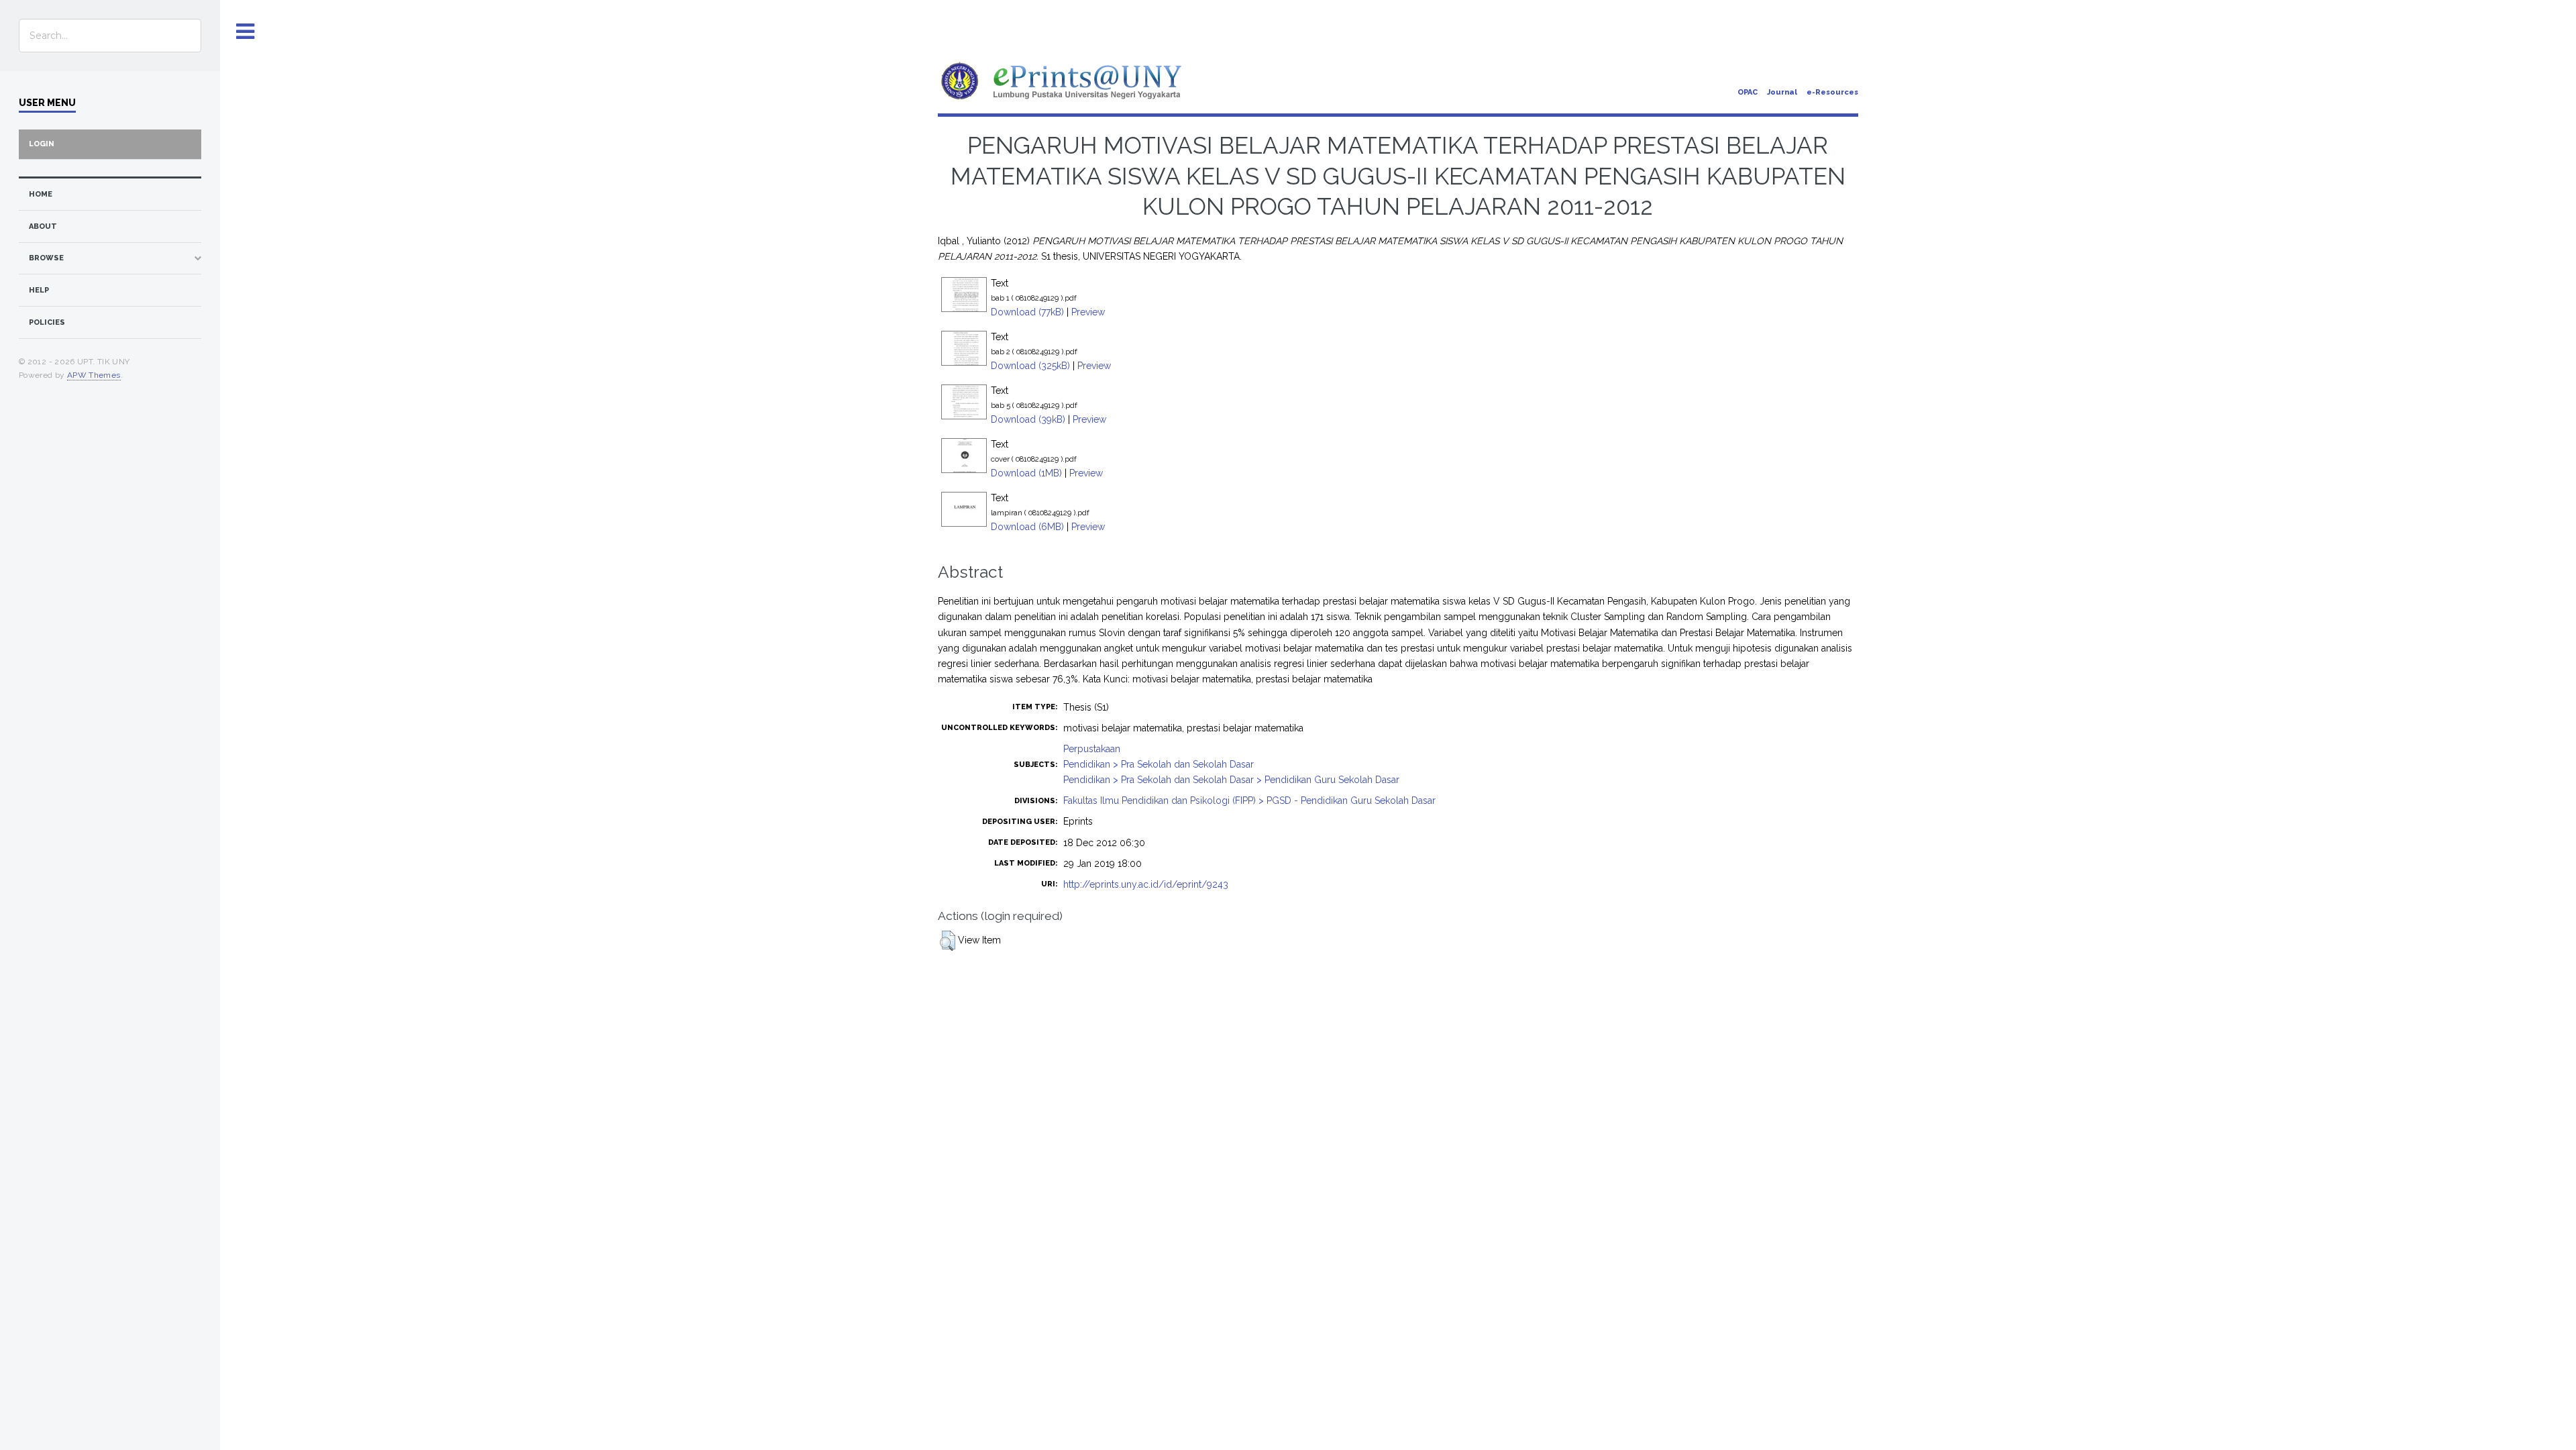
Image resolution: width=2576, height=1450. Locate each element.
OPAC (1748, 92)
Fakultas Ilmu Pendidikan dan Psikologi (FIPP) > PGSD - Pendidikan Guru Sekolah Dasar (1249, 800)
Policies (47, 322)
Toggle (246, 32)
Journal (1782, 92)
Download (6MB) (1027, 527)
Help (39, 290)
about (43, 226)
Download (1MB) (1026, 473)
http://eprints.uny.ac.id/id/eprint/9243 (1146, 884)
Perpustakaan (1092, 749)
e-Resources (1832, 92)
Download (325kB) (1030, 366)
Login (42, 144)
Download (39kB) (1028, 419)
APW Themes (94, 375)
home (41, 194)
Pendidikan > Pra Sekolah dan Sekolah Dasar (1159, 764)
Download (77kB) (1027, 312)
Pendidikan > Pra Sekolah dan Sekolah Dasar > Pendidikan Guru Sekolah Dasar (1231, 780)
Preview (1088, 312)
